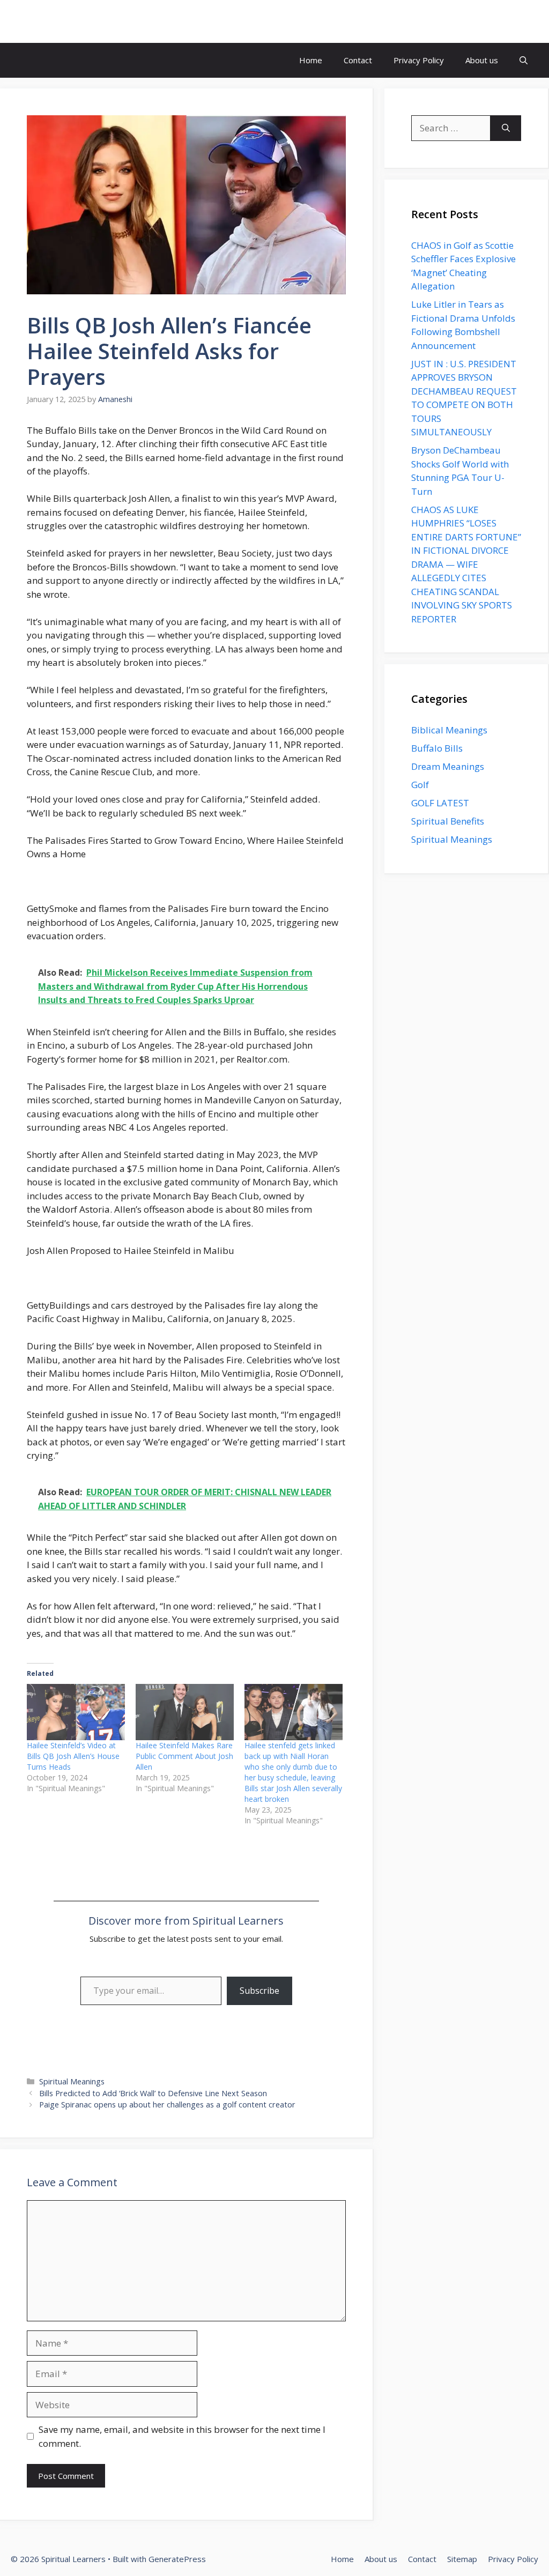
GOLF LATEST (440, 803)
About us (482, 60)
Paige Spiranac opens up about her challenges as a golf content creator (167, 2104)
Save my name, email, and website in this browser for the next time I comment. (182, 2436)
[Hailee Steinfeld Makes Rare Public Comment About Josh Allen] (185, 1712)
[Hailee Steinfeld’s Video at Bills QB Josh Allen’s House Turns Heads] (76, 1712)
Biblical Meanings (449, 730)
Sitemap (462, 2559)
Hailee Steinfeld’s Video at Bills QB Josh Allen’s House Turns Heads (73, 1756)
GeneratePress (177, 2559)
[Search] (506, 128)
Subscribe (259, 1991)
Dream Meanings (448, 766)
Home (311, 60)
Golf (420, 785)
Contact (358, 60)
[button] (524, 60)
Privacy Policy (419, 60)
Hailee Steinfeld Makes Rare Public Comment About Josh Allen (184, 1756)
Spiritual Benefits (448, 821)
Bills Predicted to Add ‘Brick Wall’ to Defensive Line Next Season (153, 2093)
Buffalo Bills (437, 748)
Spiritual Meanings (72, 2081)
